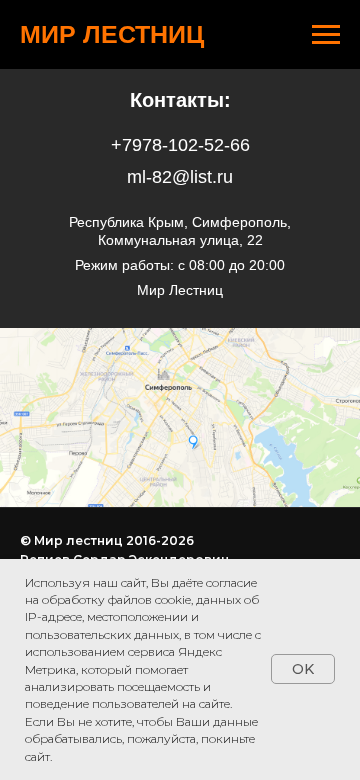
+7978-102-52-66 (180, 145)
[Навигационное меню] (326, 35)
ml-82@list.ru (180, 177)
